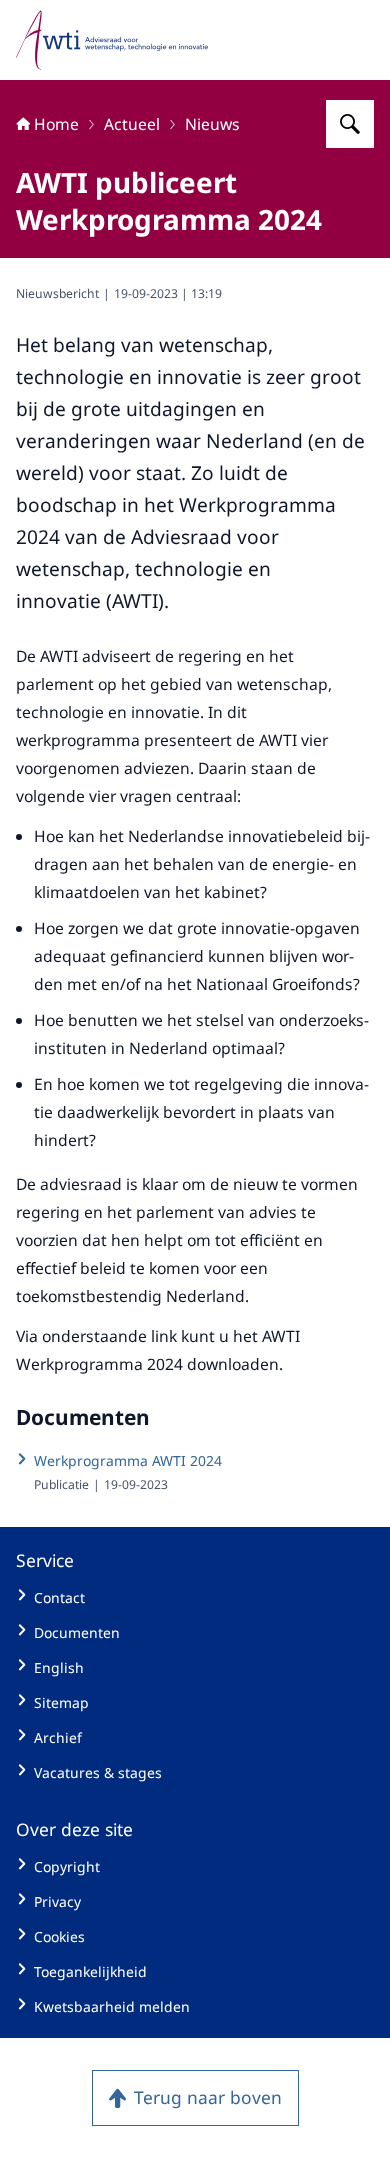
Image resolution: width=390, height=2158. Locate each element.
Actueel (132, 124)
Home (56, 124)
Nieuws (212, 124)
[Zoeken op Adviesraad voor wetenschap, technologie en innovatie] (350, 124)
